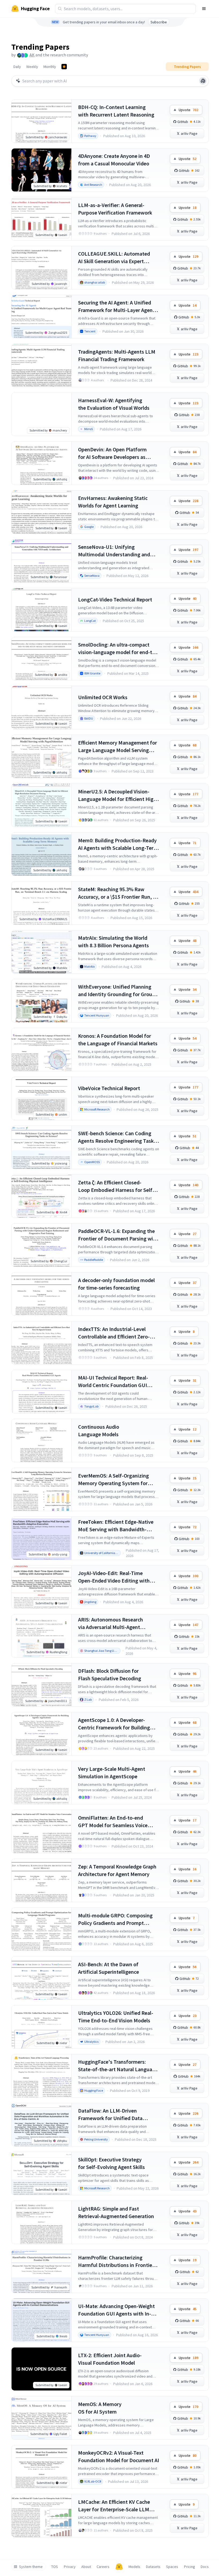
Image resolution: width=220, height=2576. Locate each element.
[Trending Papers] (64, 67)
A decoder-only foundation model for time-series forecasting (116, 1284)
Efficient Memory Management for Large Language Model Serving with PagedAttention (118, 747)
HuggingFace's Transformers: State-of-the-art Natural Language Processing (118, 2066)
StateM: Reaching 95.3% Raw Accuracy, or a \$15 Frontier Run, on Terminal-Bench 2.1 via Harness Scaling (118, 893)
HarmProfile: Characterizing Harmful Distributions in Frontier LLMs (116, 2261)
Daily (17, 67)
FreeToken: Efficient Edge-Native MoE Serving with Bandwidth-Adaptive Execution (116, 1526)
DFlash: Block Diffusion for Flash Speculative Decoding (110, 1675)
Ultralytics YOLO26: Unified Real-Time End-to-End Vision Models (116, 2017)
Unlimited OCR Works (103, 697)
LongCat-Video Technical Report (115, 599)
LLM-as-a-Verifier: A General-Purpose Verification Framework (115, 209)
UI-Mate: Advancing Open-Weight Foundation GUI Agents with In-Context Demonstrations (116, 2310)
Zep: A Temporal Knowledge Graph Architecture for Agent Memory (117, 1870)
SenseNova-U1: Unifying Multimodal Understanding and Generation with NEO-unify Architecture (114, 551)
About (86, 2567)
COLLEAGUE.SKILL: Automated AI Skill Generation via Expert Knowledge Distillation (114, 258)
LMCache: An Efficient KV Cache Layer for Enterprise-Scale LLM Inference (114, 2506)
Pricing (190, 2567)
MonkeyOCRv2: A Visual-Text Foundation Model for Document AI (119, 2456)
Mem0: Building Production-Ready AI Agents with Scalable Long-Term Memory (118, 844)
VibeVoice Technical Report (109, 1088)
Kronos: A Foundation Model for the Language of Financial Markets (118, 1040)
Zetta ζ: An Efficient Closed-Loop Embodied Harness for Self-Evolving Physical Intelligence (116, 1186)
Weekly (32, 67)
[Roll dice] (203, 81)
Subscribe (159, 22)
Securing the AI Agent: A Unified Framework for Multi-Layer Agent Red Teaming (116, 306)
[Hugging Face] (119, 2567)
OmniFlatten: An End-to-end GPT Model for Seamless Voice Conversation (113, 1822)
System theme (31, 2567)
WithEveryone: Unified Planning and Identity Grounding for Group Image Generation (117, 991)
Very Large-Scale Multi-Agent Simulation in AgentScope (112, 1773)
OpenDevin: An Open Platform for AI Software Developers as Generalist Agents (112, 453)
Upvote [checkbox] (188, 110)
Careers (103, 2567)
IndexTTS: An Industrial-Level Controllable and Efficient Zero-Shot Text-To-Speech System (114, 1333)
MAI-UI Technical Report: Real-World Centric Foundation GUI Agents (113, 1382)
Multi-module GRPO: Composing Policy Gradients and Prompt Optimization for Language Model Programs (117, 1919)
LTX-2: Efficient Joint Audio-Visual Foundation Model (110, 2359)
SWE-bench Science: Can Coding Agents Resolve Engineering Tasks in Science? (117, 1137)
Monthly (50, 67)
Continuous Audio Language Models (99, 1430)
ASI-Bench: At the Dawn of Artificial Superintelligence (109, 1968)
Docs (205, 2567)
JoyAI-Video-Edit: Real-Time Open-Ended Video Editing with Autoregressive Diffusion (114, 1577)
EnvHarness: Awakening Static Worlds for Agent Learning (113, 502)
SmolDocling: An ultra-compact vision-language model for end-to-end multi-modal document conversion (118, 649)
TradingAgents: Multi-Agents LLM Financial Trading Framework (117, 355)
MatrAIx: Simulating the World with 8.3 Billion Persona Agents (113, 941)
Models (134, 2567)
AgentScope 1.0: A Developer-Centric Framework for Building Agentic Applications (114, 1724)
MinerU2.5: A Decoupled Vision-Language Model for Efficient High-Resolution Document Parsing (118, 795)
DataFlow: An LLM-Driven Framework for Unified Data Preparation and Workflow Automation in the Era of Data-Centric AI (113, 2115)
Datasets (153, 2567)
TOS (55, 2567)
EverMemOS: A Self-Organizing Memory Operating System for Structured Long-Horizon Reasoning (113, 1480)
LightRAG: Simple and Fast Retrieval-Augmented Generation (116, 2212)
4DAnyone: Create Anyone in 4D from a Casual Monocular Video (114, 160)
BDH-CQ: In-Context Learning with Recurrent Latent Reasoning (116, 111)
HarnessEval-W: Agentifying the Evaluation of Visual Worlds (114, 404)
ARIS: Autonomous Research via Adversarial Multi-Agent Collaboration (111, 1623)
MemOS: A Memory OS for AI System (100, 2408)
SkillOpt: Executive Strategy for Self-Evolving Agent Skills (111, 2163)
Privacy (70, 2567)
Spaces (172, 2567)
